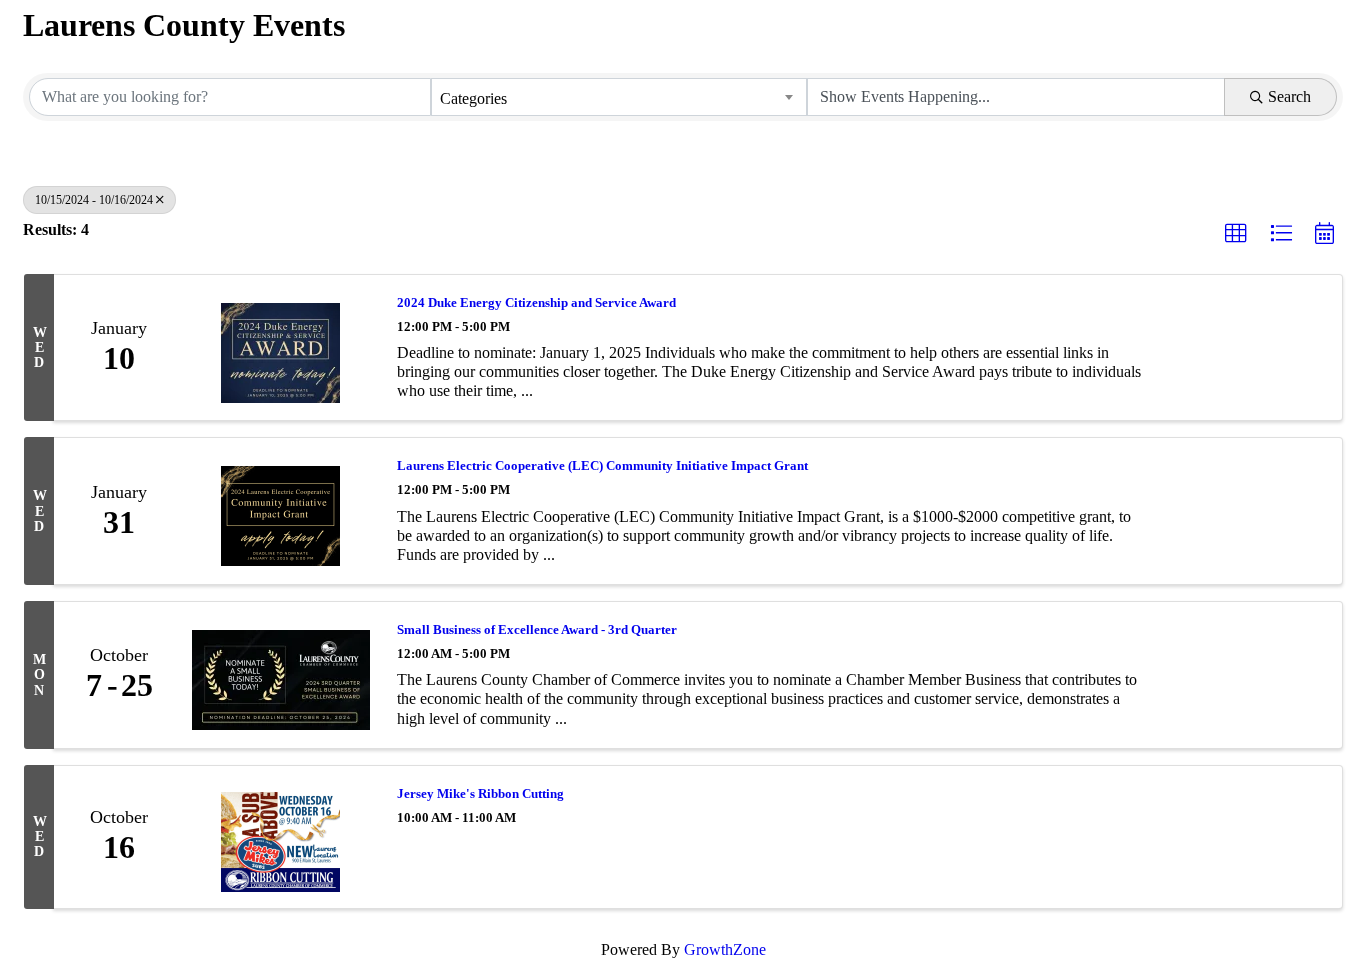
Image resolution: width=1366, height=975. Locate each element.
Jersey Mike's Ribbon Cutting (480, 793)
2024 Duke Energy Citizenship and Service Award (536, 302)
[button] (1236, 234)
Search (1289, 96)
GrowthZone (725, 949)
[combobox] (619, 97)
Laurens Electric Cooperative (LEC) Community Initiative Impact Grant (602, 465)
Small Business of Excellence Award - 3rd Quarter (537, 629)
